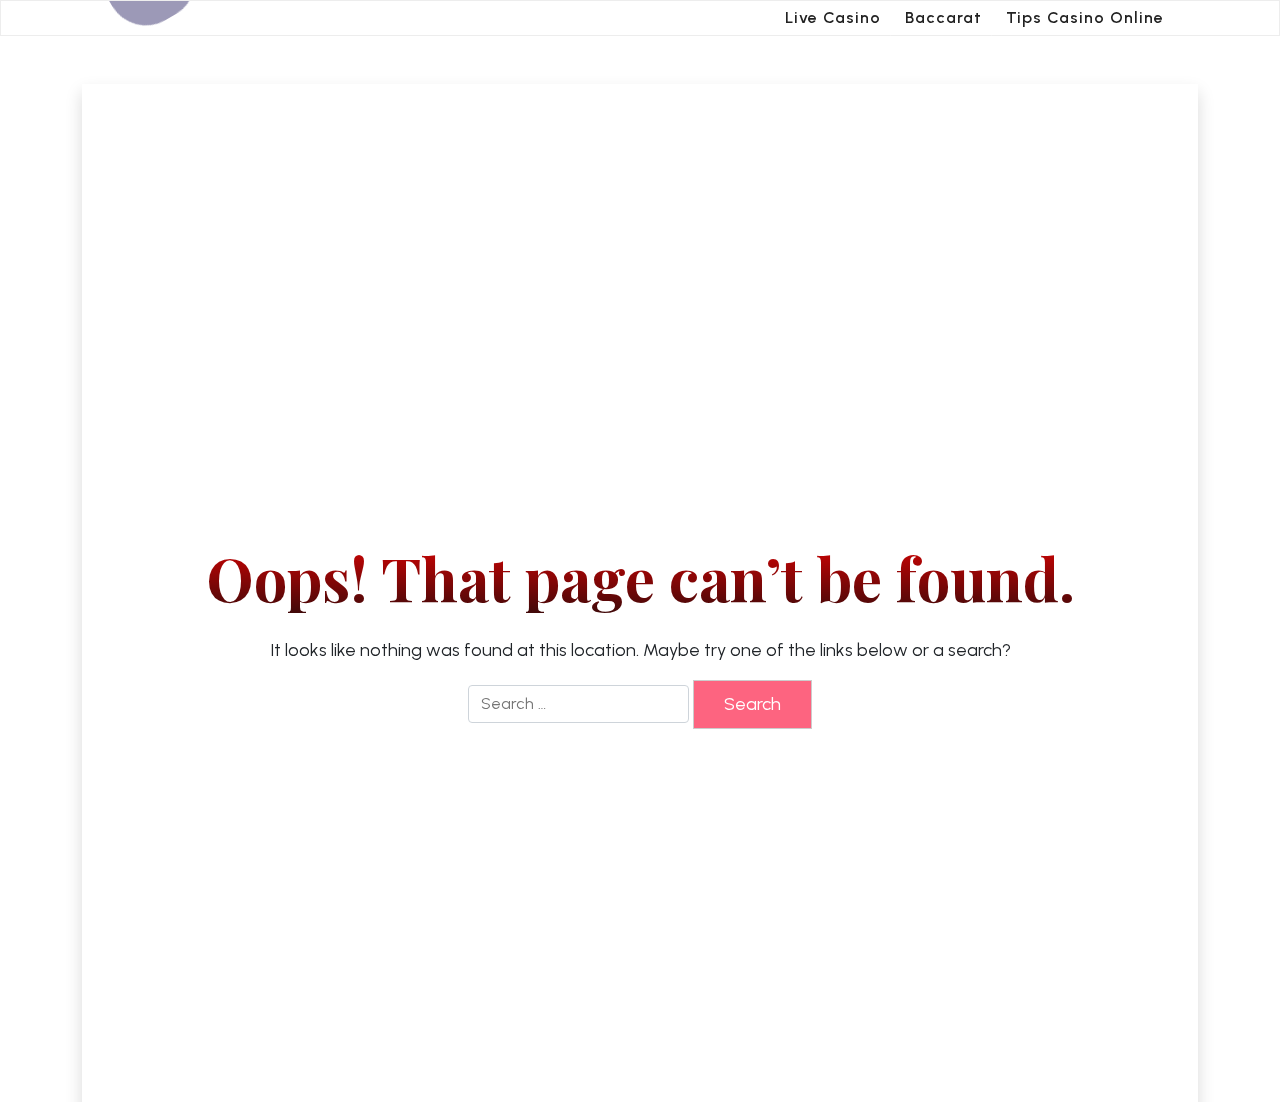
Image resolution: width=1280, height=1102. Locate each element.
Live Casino (833, 17)
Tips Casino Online (1085, 17)
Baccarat (943, 17)
